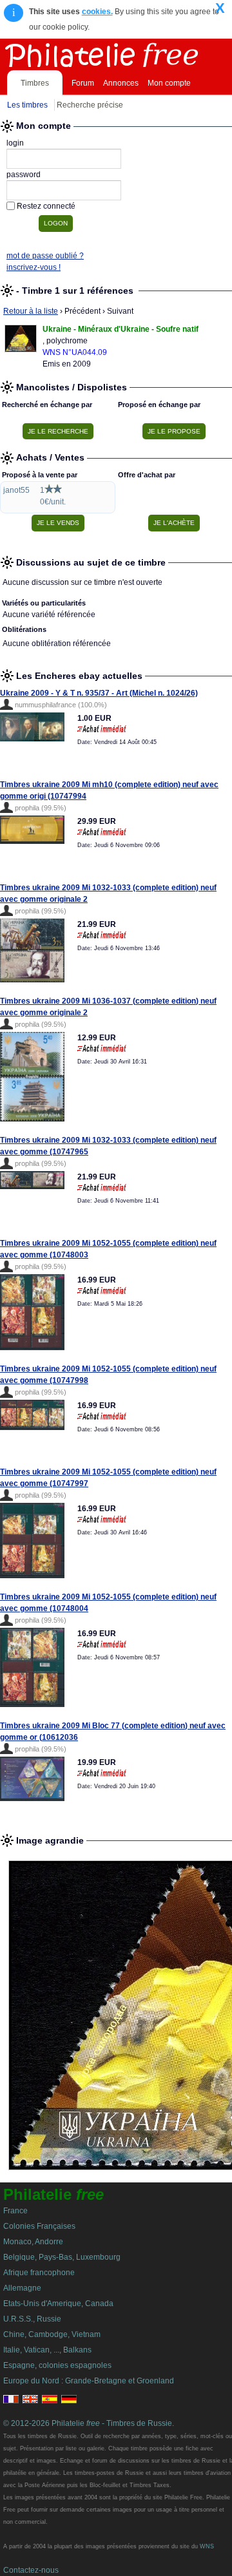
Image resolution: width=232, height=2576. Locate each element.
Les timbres (27, 105)
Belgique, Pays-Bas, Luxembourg (62, 2257)
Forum (83, 83)
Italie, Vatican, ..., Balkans (47, 2350)
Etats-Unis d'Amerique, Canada (58, 2304)
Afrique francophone (39, 2273)
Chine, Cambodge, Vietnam (52, 2334)
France (15, 2211)
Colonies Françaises (39, 2226)
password (24, 175)
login (15, 143)
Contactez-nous (31, 2570)
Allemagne (22, 2288)
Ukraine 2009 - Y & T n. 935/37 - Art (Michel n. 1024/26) (99, 693)
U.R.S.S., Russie (32, 2319)
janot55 (16, 490)
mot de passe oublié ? (45, 256)
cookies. (97, 12)
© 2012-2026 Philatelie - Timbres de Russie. (89, 2423)
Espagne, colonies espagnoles (57, 2365)
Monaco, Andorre (33, 2242)
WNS (207, 2546)
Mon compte (169, 83)
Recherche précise (90, 105)
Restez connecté (46, 206)
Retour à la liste (31, 311)
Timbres (35, 83)
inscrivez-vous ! (34, 267)
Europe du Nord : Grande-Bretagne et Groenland (89, 2381)
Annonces (121, 83)
